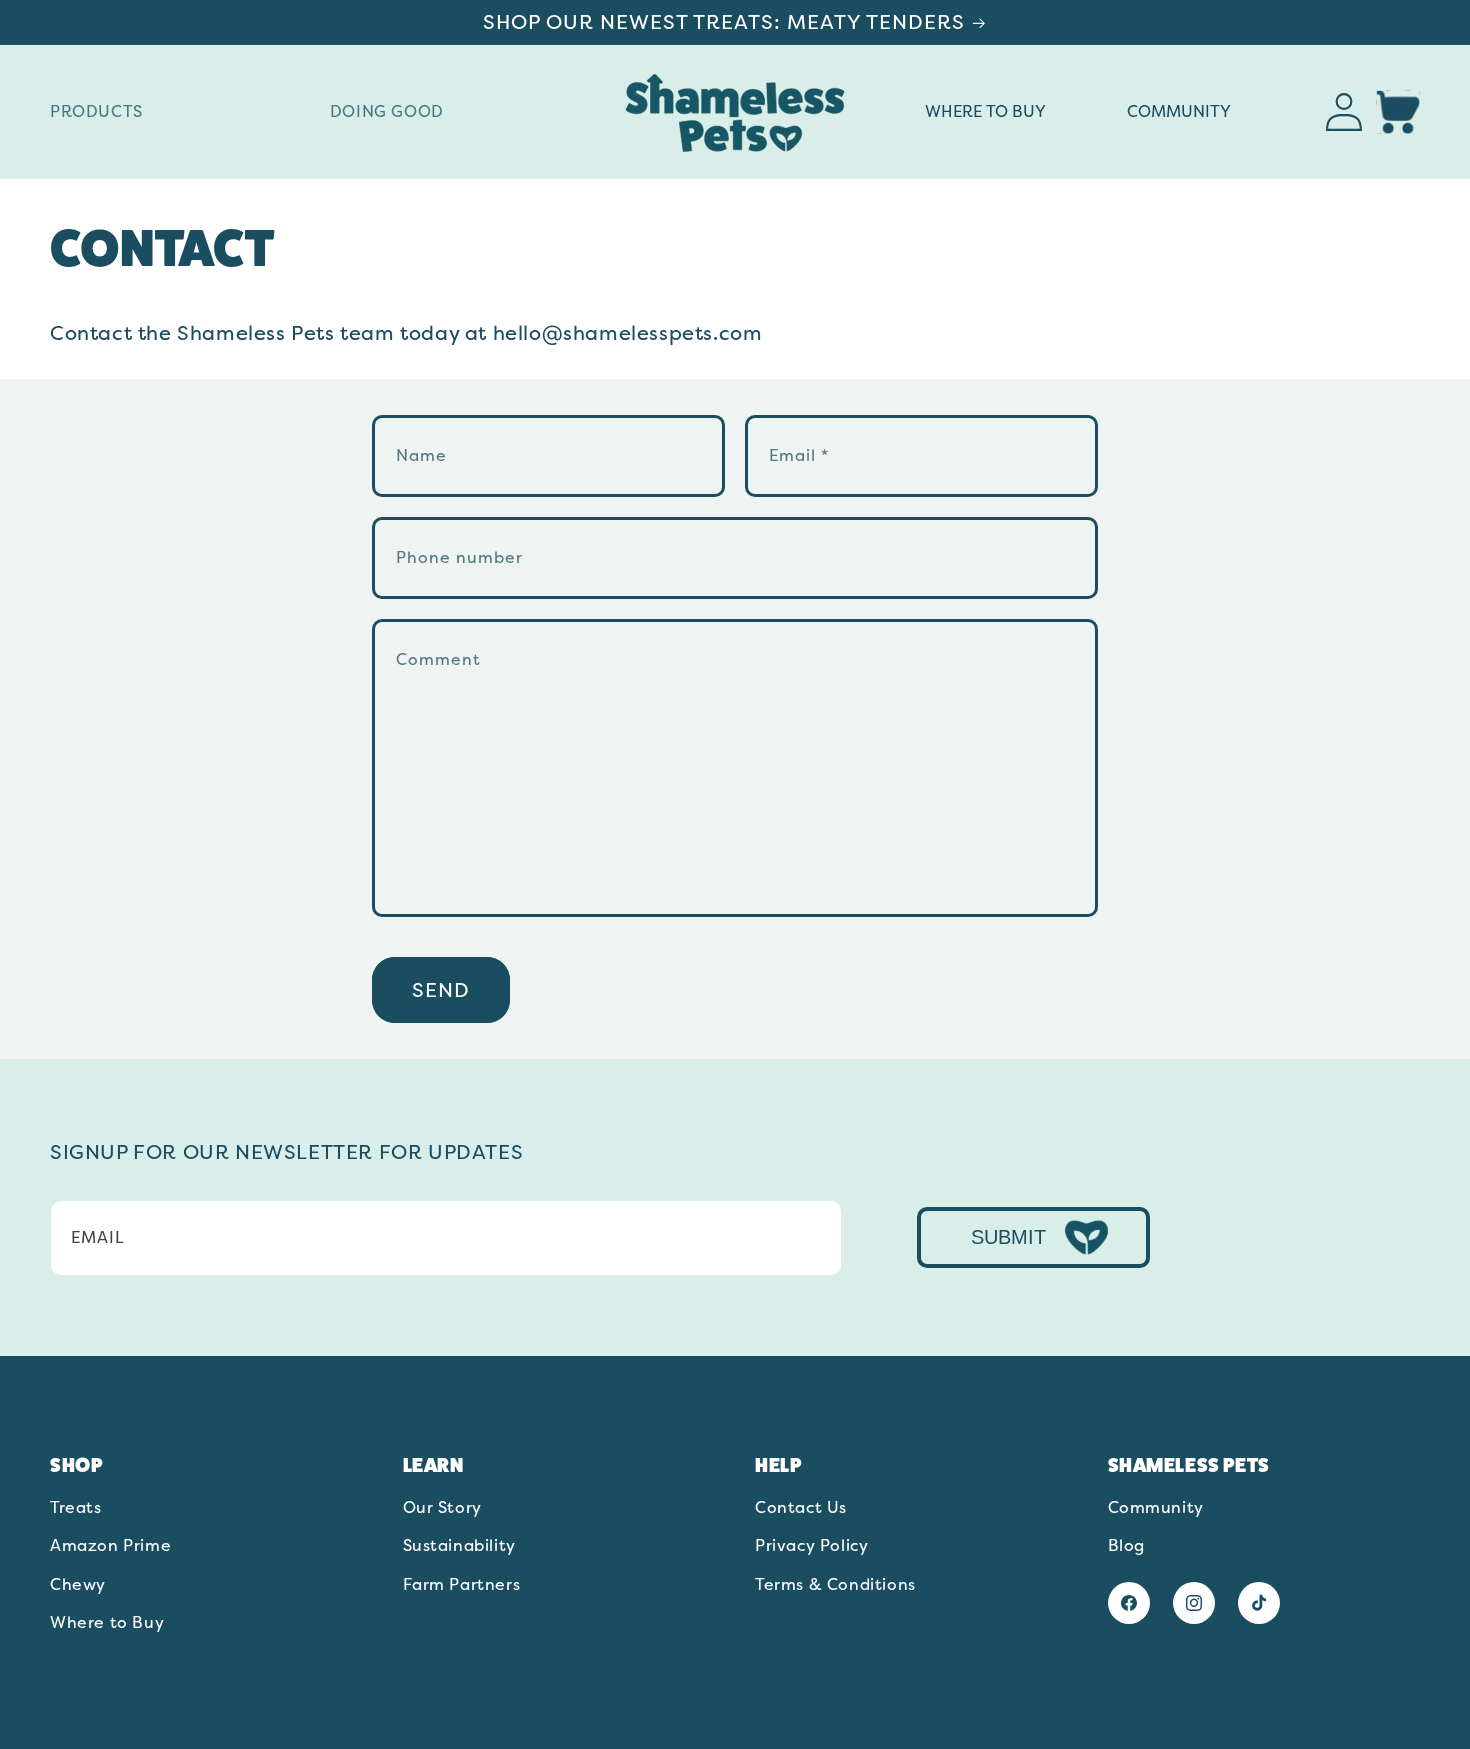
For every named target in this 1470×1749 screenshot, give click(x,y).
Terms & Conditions (835, 1584)
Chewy (78, 1584)
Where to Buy (107, 1623)
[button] (178, 112)
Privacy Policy (811, 1546)
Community (1156, 1509)
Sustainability (459, 1546)
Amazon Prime (110, 1546)
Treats (76, 1509)
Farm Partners (462, 1584)
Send (441, 990)
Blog (1126, 1546)
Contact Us (801, 1509)
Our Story (442, 1509)
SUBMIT (1008, 1238)
